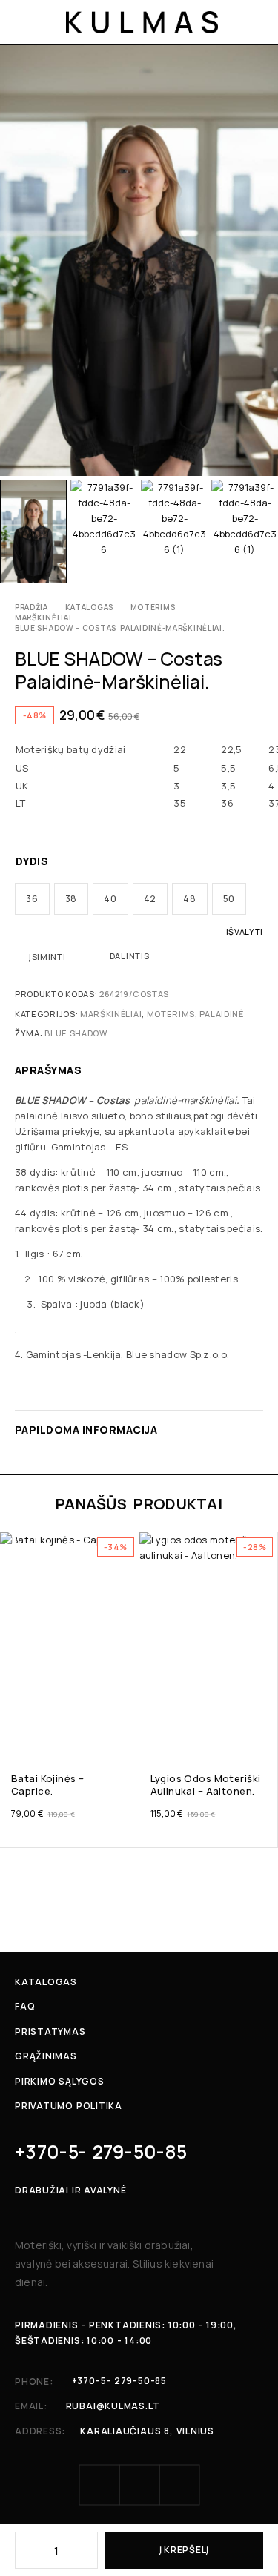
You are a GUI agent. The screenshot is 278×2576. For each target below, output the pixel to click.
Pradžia (32, 607)
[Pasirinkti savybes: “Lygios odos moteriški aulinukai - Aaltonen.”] (265, 1734)
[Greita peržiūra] (13, 1567)
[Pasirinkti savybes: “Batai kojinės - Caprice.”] (126, 1734)
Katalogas (89, 607)
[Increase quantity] (87, 2550)
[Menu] (24, 22)
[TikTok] (179, 2485)
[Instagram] (139, 2485)
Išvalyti (245, 931)
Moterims (153, 607)
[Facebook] (99, 2485)
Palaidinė (221, 1014)
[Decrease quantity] (25, 2550)
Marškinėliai (43, 617)
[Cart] (257, 22)
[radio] (32, 899)
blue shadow (76, 1033)
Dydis (32, 861)
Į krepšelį (184, 2550)
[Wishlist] (13, 1546)
